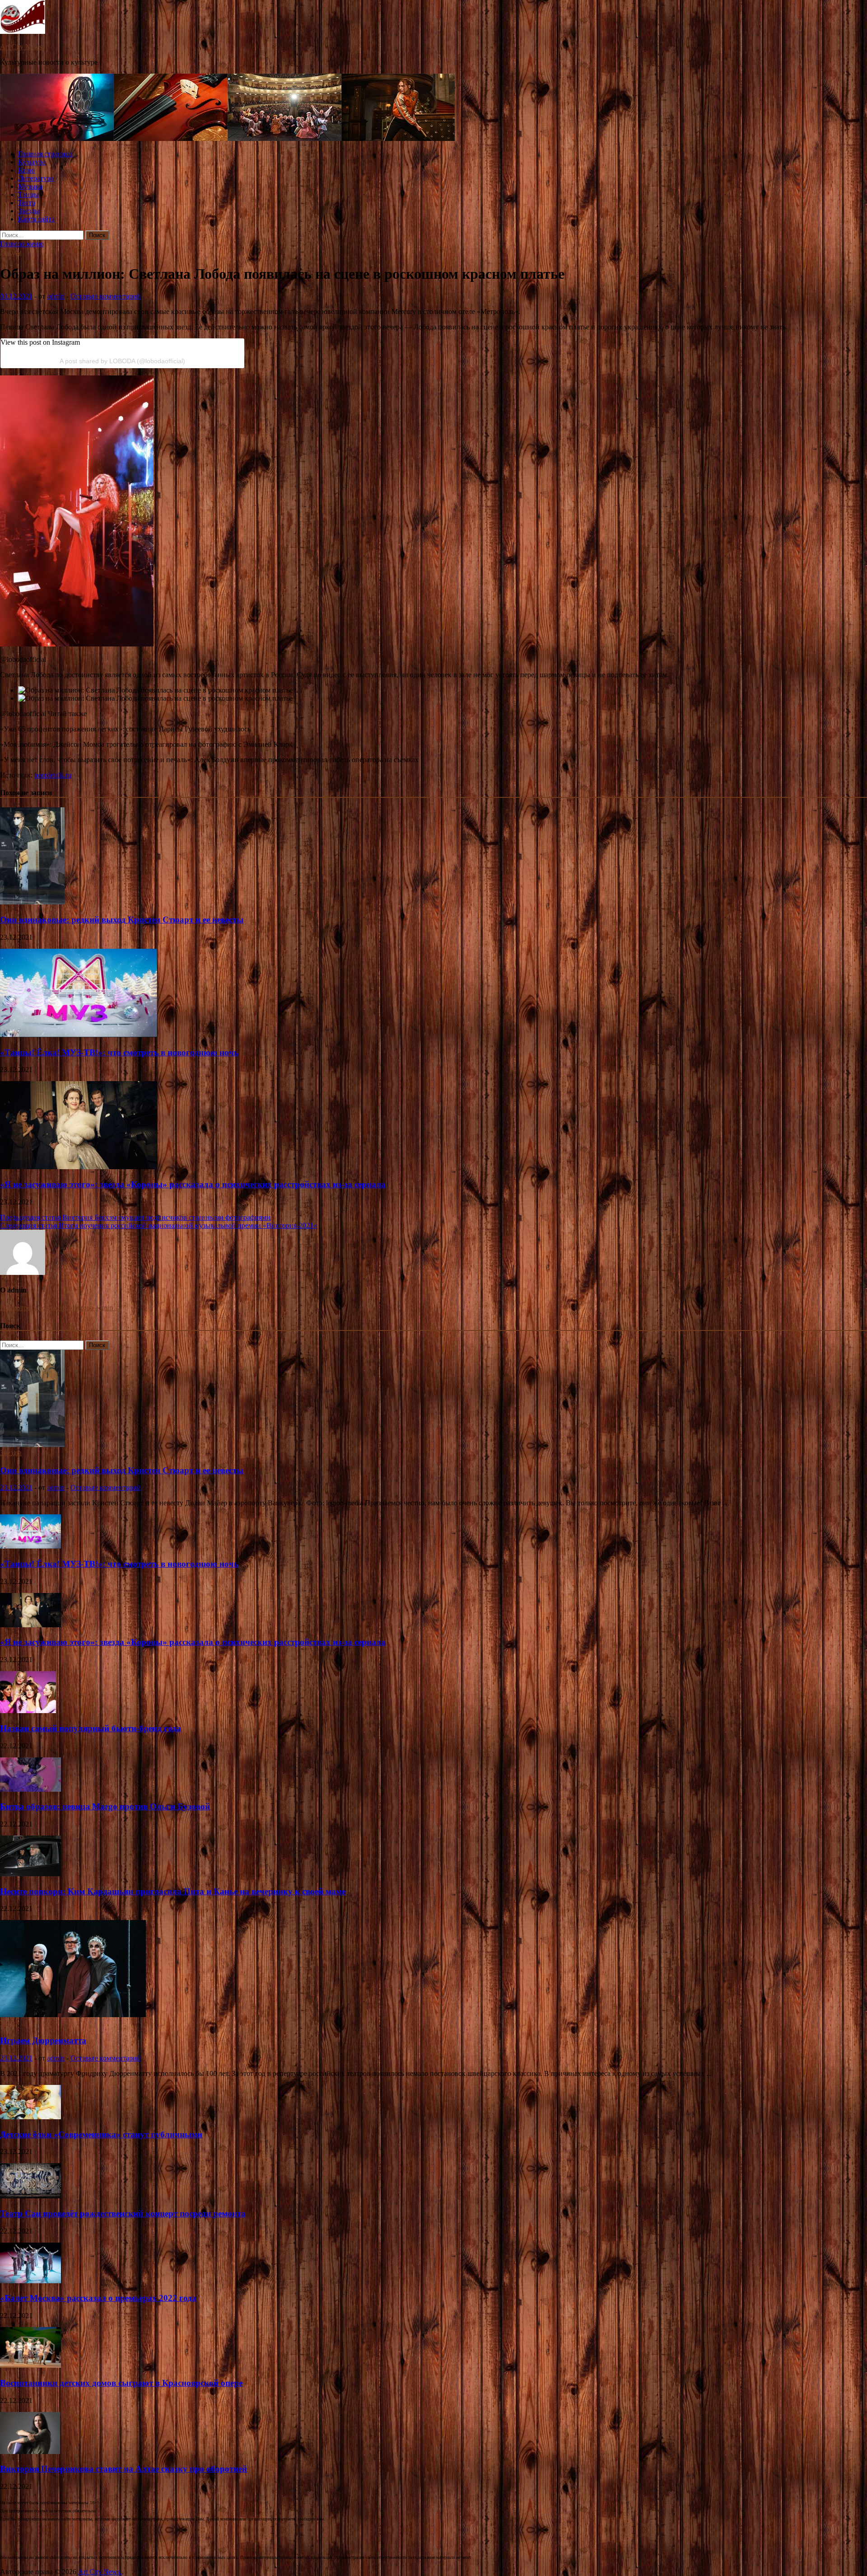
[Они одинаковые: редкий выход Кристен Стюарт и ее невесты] (32, 902)
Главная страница (45, 154)
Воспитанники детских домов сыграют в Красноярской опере (121, 2383)
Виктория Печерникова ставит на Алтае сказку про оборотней (124, 2469)
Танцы (28, 194)
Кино (26, 170)
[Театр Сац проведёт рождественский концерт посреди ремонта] (30, 2196)
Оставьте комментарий (106, 296)
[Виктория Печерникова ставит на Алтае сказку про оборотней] (30, 2452)
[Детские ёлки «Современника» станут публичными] (30, 2117)
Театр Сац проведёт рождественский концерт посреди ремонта (123, 2213)
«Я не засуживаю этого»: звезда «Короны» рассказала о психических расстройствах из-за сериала (193, 1184)
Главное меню (22, 244)
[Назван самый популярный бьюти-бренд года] (28, 1711)
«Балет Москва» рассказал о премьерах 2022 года (98, 2298)
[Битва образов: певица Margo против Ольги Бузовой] (30, 1789)
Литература (36, 178)
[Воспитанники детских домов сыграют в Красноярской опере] (30, 2365)
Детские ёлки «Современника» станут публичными (101, 2134)
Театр (27, 203)
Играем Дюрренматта (43, 2040)
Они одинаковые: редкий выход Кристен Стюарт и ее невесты (122, 920)
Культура (32, 162)
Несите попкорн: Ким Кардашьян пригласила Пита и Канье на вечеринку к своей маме (173, 1891)
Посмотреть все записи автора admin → (61, 1308)
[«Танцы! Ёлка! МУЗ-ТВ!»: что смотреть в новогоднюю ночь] (79, 1035)
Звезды (29, 211)
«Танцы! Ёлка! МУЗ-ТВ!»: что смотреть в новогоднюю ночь (119, 1052)
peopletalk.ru (53, 775)
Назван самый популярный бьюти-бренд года (91, 1728)
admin (56, 296)
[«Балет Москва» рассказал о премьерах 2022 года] (30, 2281)
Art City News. (22, 47)
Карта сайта (36, 219)
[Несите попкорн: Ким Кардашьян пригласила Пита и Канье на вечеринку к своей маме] (30, 1874)
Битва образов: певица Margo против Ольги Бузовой (105, 1806)
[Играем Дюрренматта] (73, 2015)
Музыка (30, 186)
